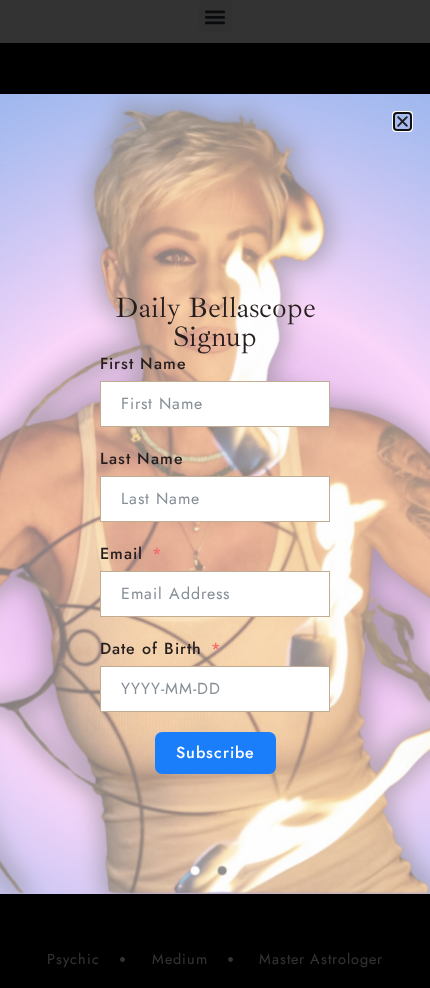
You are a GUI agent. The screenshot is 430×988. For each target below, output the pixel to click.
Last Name (142, 458)
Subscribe (215, 752)
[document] (215, 494)
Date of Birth (151, 648)
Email (121, 553)
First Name (143, 363)
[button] (402, 121)
